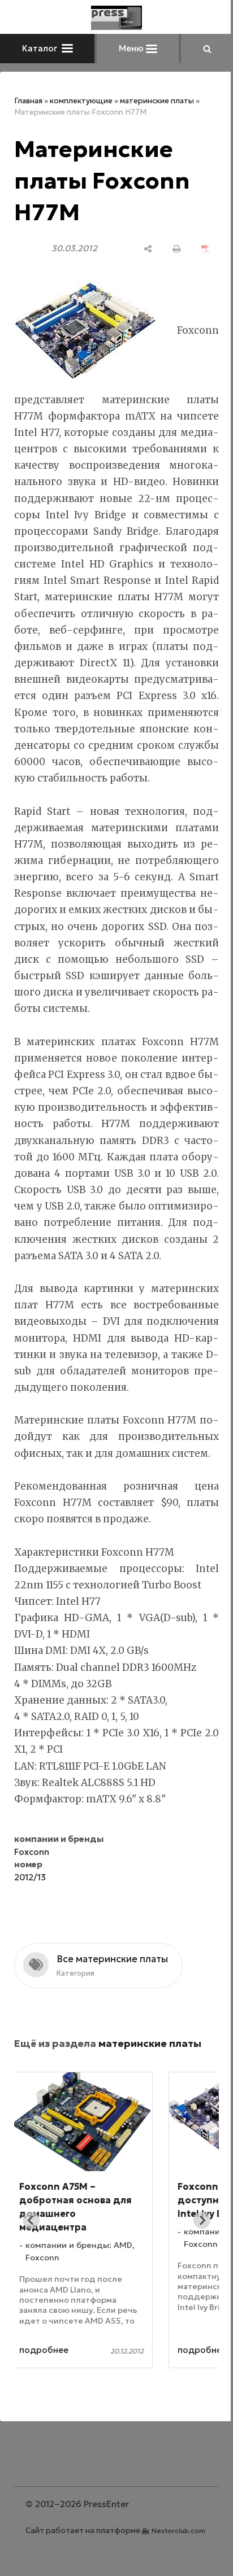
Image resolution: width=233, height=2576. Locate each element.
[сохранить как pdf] (197, 249)
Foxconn (32, 1885)
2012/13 (30, 1910)
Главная (28, 101)
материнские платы (157, 101)
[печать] (168, 249)
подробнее (69, 2383)
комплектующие (81, 101)
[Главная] (113, 18)
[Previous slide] (31, 2253)
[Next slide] (193, 2253)
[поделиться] (139, 249)
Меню (128, 48)
